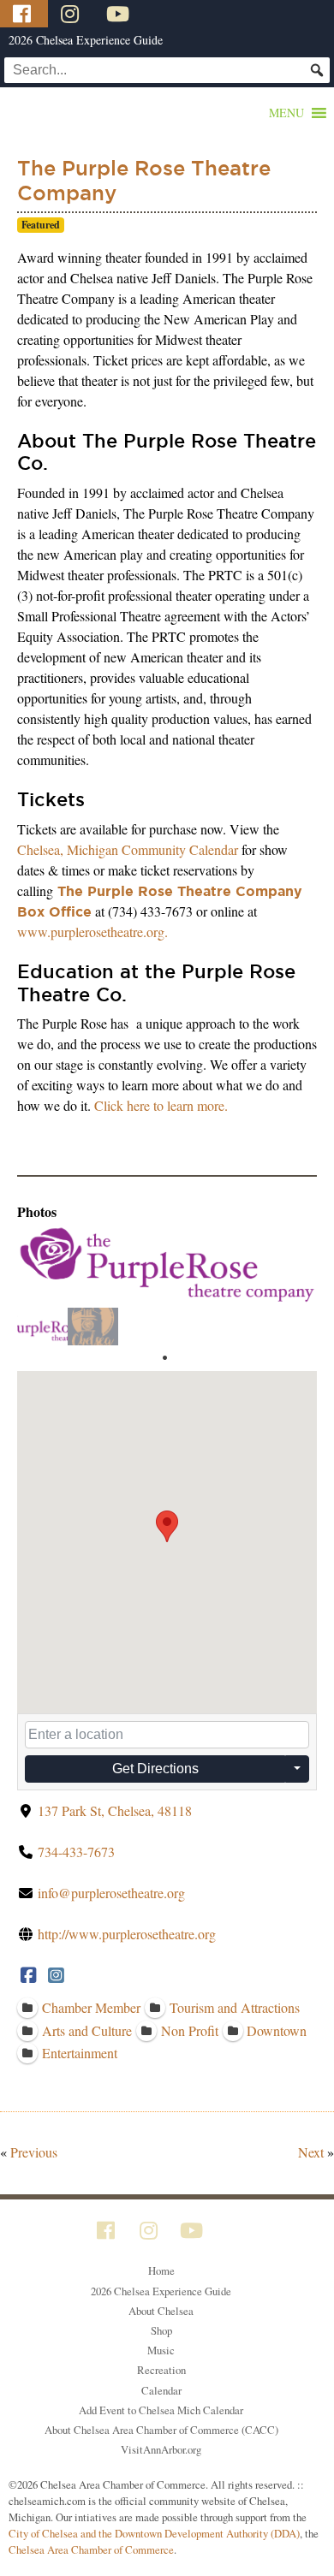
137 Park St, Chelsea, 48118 (115, 1810)
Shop (161, 2330)
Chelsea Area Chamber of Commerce (91, 2549)
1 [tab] (165, 1358)
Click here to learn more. (161, 1105)
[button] (286, 113)
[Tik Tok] (165, 14)
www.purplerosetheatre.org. (92, 932)
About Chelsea (161, 2311)
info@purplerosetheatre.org (111, 1893)
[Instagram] (72, 14)
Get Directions (155, 1769)
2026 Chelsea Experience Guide (86, 40)
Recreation (161, 2370)
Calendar (161, 2390)
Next (311, 2152)
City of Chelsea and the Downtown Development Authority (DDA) (154, 2533)
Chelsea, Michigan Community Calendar (128, 849)
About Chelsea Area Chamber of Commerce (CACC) (161, 2430)
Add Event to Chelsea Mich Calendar (161, 2410)
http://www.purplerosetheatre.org (127, 1934)
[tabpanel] (42, 1327)
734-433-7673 (76, 1852)
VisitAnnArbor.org (161, 2449)
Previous (34, 2152)
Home (161, 2270)
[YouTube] (120, 14)
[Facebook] (24, 14)
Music (161, 2350)
